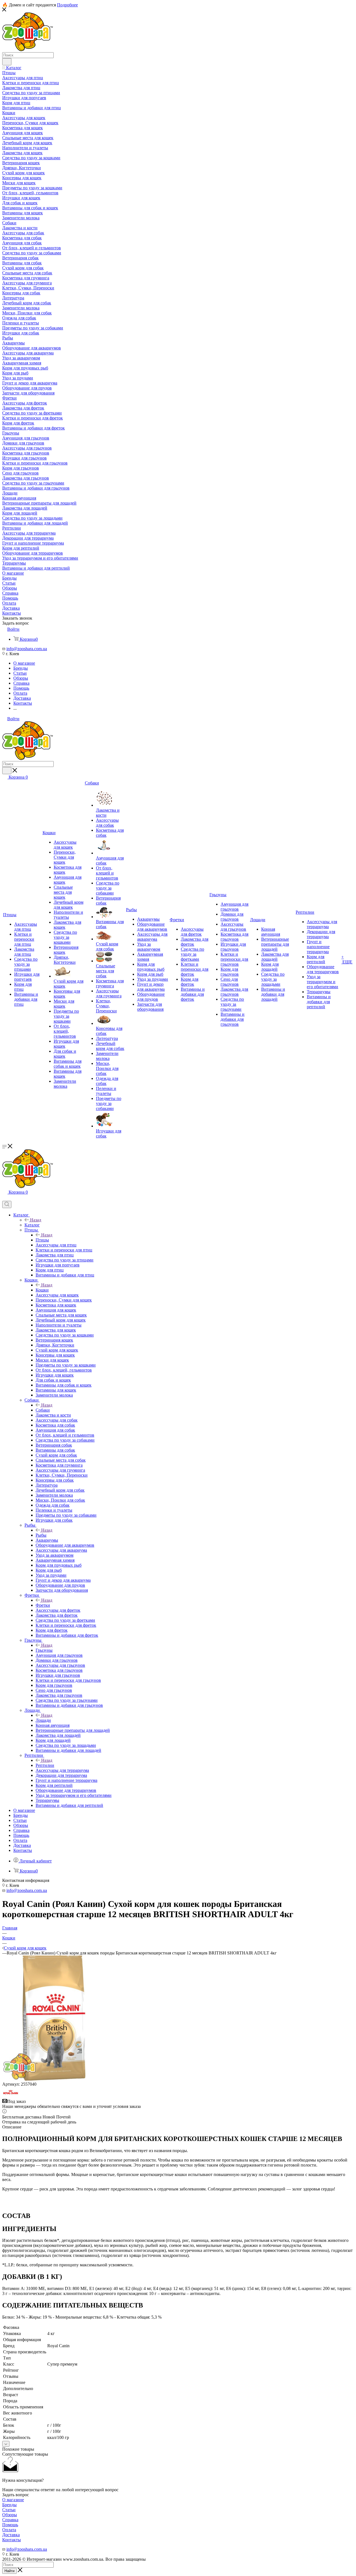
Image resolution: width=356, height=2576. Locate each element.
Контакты (12, 2540)
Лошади (43, 1720)
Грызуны (44, 1650)
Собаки (43, 1410)
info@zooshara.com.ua (27, 649)
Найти (9, 2571)
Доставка (11, 2535)
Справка (10, 2520)
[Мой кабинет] (5, 1198)
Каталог (32, 1225)
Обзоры (10, 2515)
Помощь (10, 2525)
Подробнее (67, 5)
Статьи (9, 2510)
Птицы (42, 1240)
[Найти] (7, 62)
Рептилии (45, 1765)
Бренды (9, 2505)
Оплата (9, 2530)
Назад (36, 1220)
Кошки (42, 1290)
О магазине (13, 2500)
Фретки (43, 1605)
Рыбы (41, 1535)
